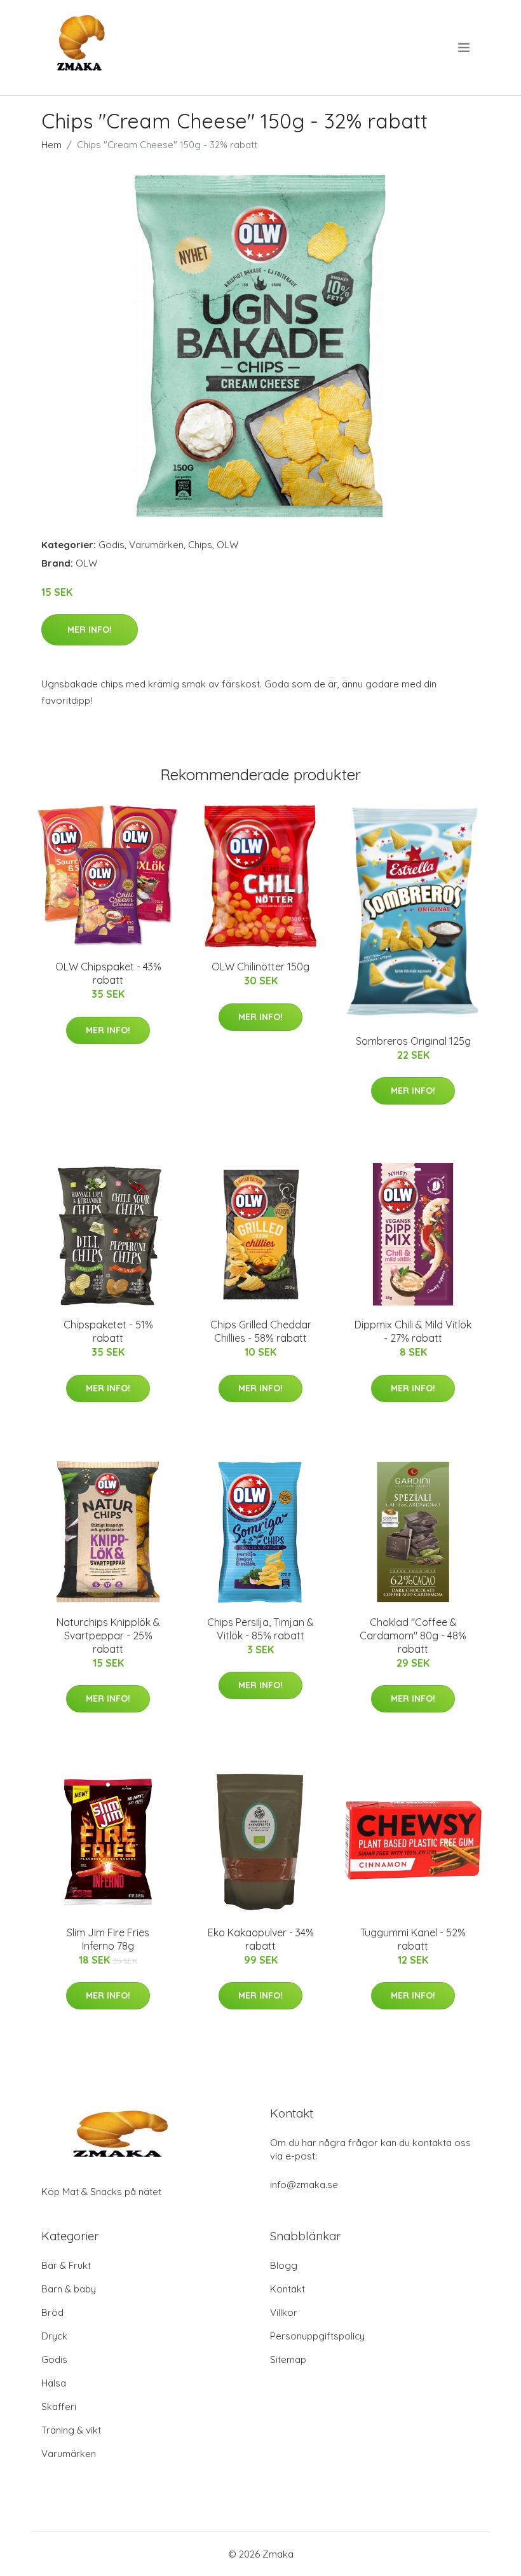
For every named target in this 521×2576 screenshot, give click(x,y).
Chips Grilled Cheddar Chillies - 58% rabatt (261, 1331)
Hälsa (54, 2383)
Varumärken (156, 545)
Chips (200, 545)
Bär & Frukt (66, 2265)
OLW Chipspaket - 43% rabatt (108, 973)
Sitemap (288, 2359)
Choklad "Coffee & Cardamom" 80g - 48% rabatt (413, 1636)
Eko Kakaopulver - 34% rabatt (261, 1939)
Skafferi (59, 2407)
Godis (112, 545)
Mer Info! (90, 630)
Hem (51, 145)
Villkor (284, 2312)
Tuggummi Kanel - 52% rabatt (413, 1939)
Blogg (284, 2265)
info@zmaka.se (304, 2185)
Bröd (52, 2312)
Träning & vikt (71, 2430)
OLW (227, 545)
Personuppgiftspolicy (317, 2336)
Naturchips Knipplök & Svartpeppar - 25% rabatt (108, 1636)
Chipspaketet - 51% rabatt (108, 1331)
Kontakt (288, 2289)
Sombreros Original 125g (413, 1041)
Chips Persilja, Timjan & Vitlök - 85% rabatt (260, 1629)
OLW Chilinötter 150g (260, 967)
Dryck (54, 2336)
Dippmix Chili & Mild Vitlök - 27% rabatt (413, 1331)
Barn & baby (69, 2289)
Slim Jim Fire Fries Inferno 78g (108, 1939)
